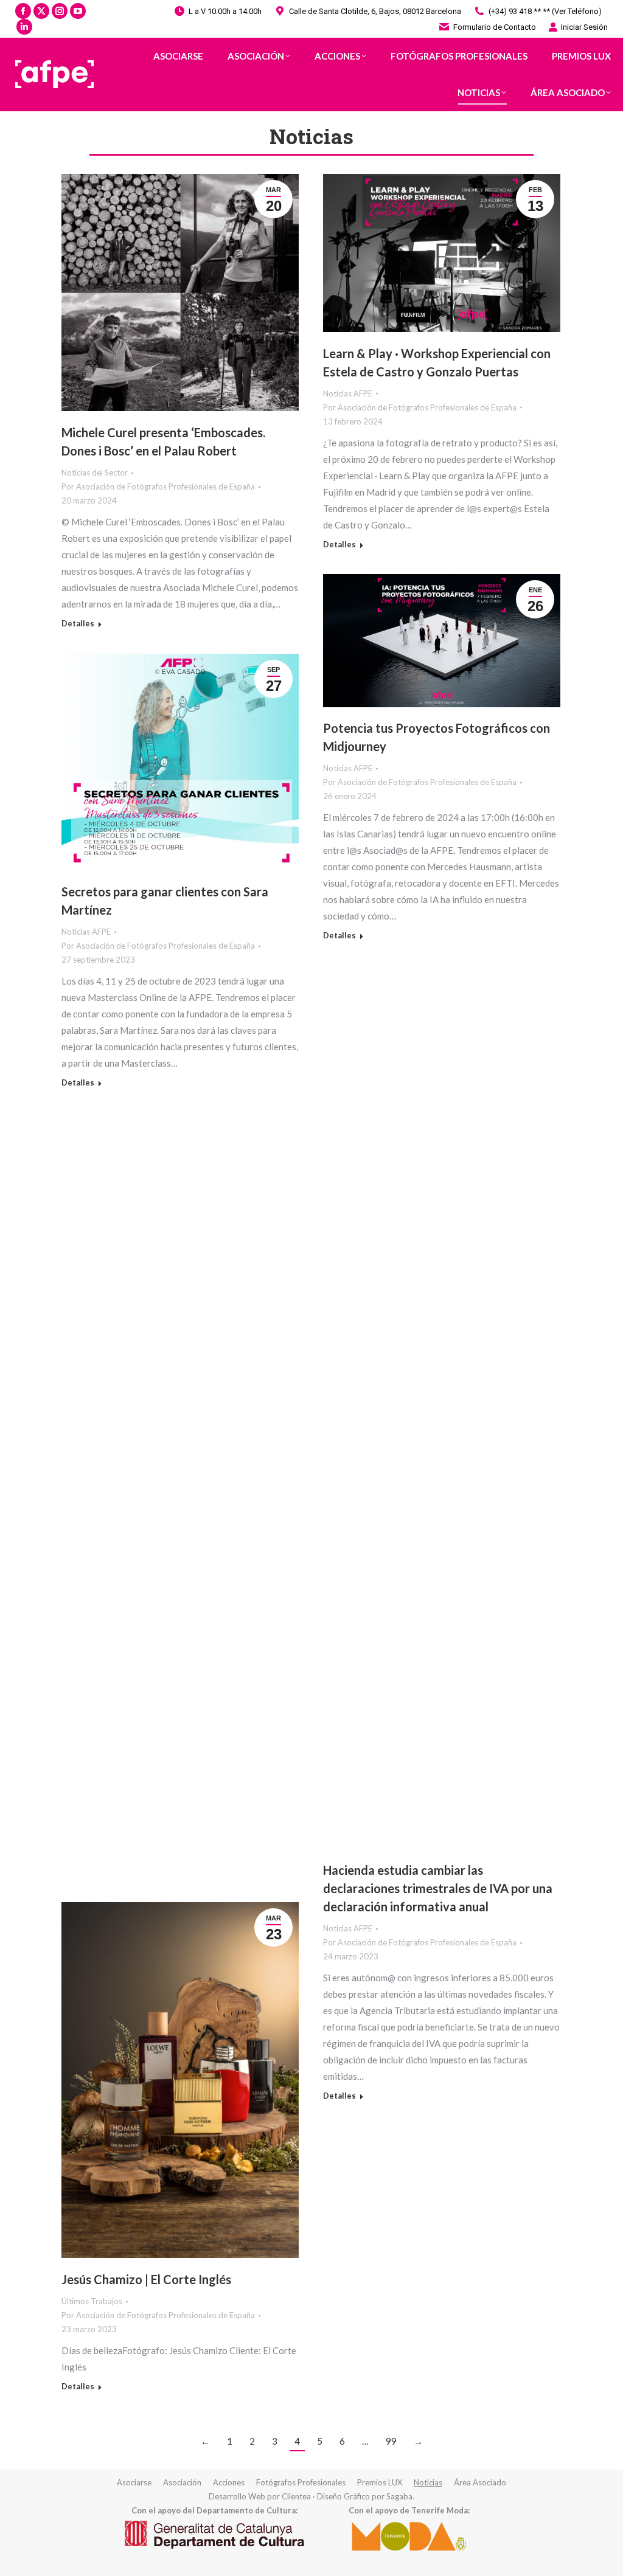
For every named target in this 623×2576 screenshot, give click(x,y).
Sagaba (399, 2496)
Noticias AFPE (348, 393)
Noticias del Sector (95, 473)
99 (391, 2441)
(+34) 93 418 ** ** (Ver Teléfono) (545, 11)
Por (158, 486)
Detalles (78, 623)
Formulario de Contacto (495, 27)
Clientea (296, 2496)
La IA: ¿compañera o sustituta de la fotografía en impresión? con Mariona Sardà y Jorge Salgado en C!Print (427, 1222)
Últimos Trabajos (92, 2301)
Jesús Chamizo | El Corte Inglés (146, 2279)
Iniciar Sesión (584, 27)
